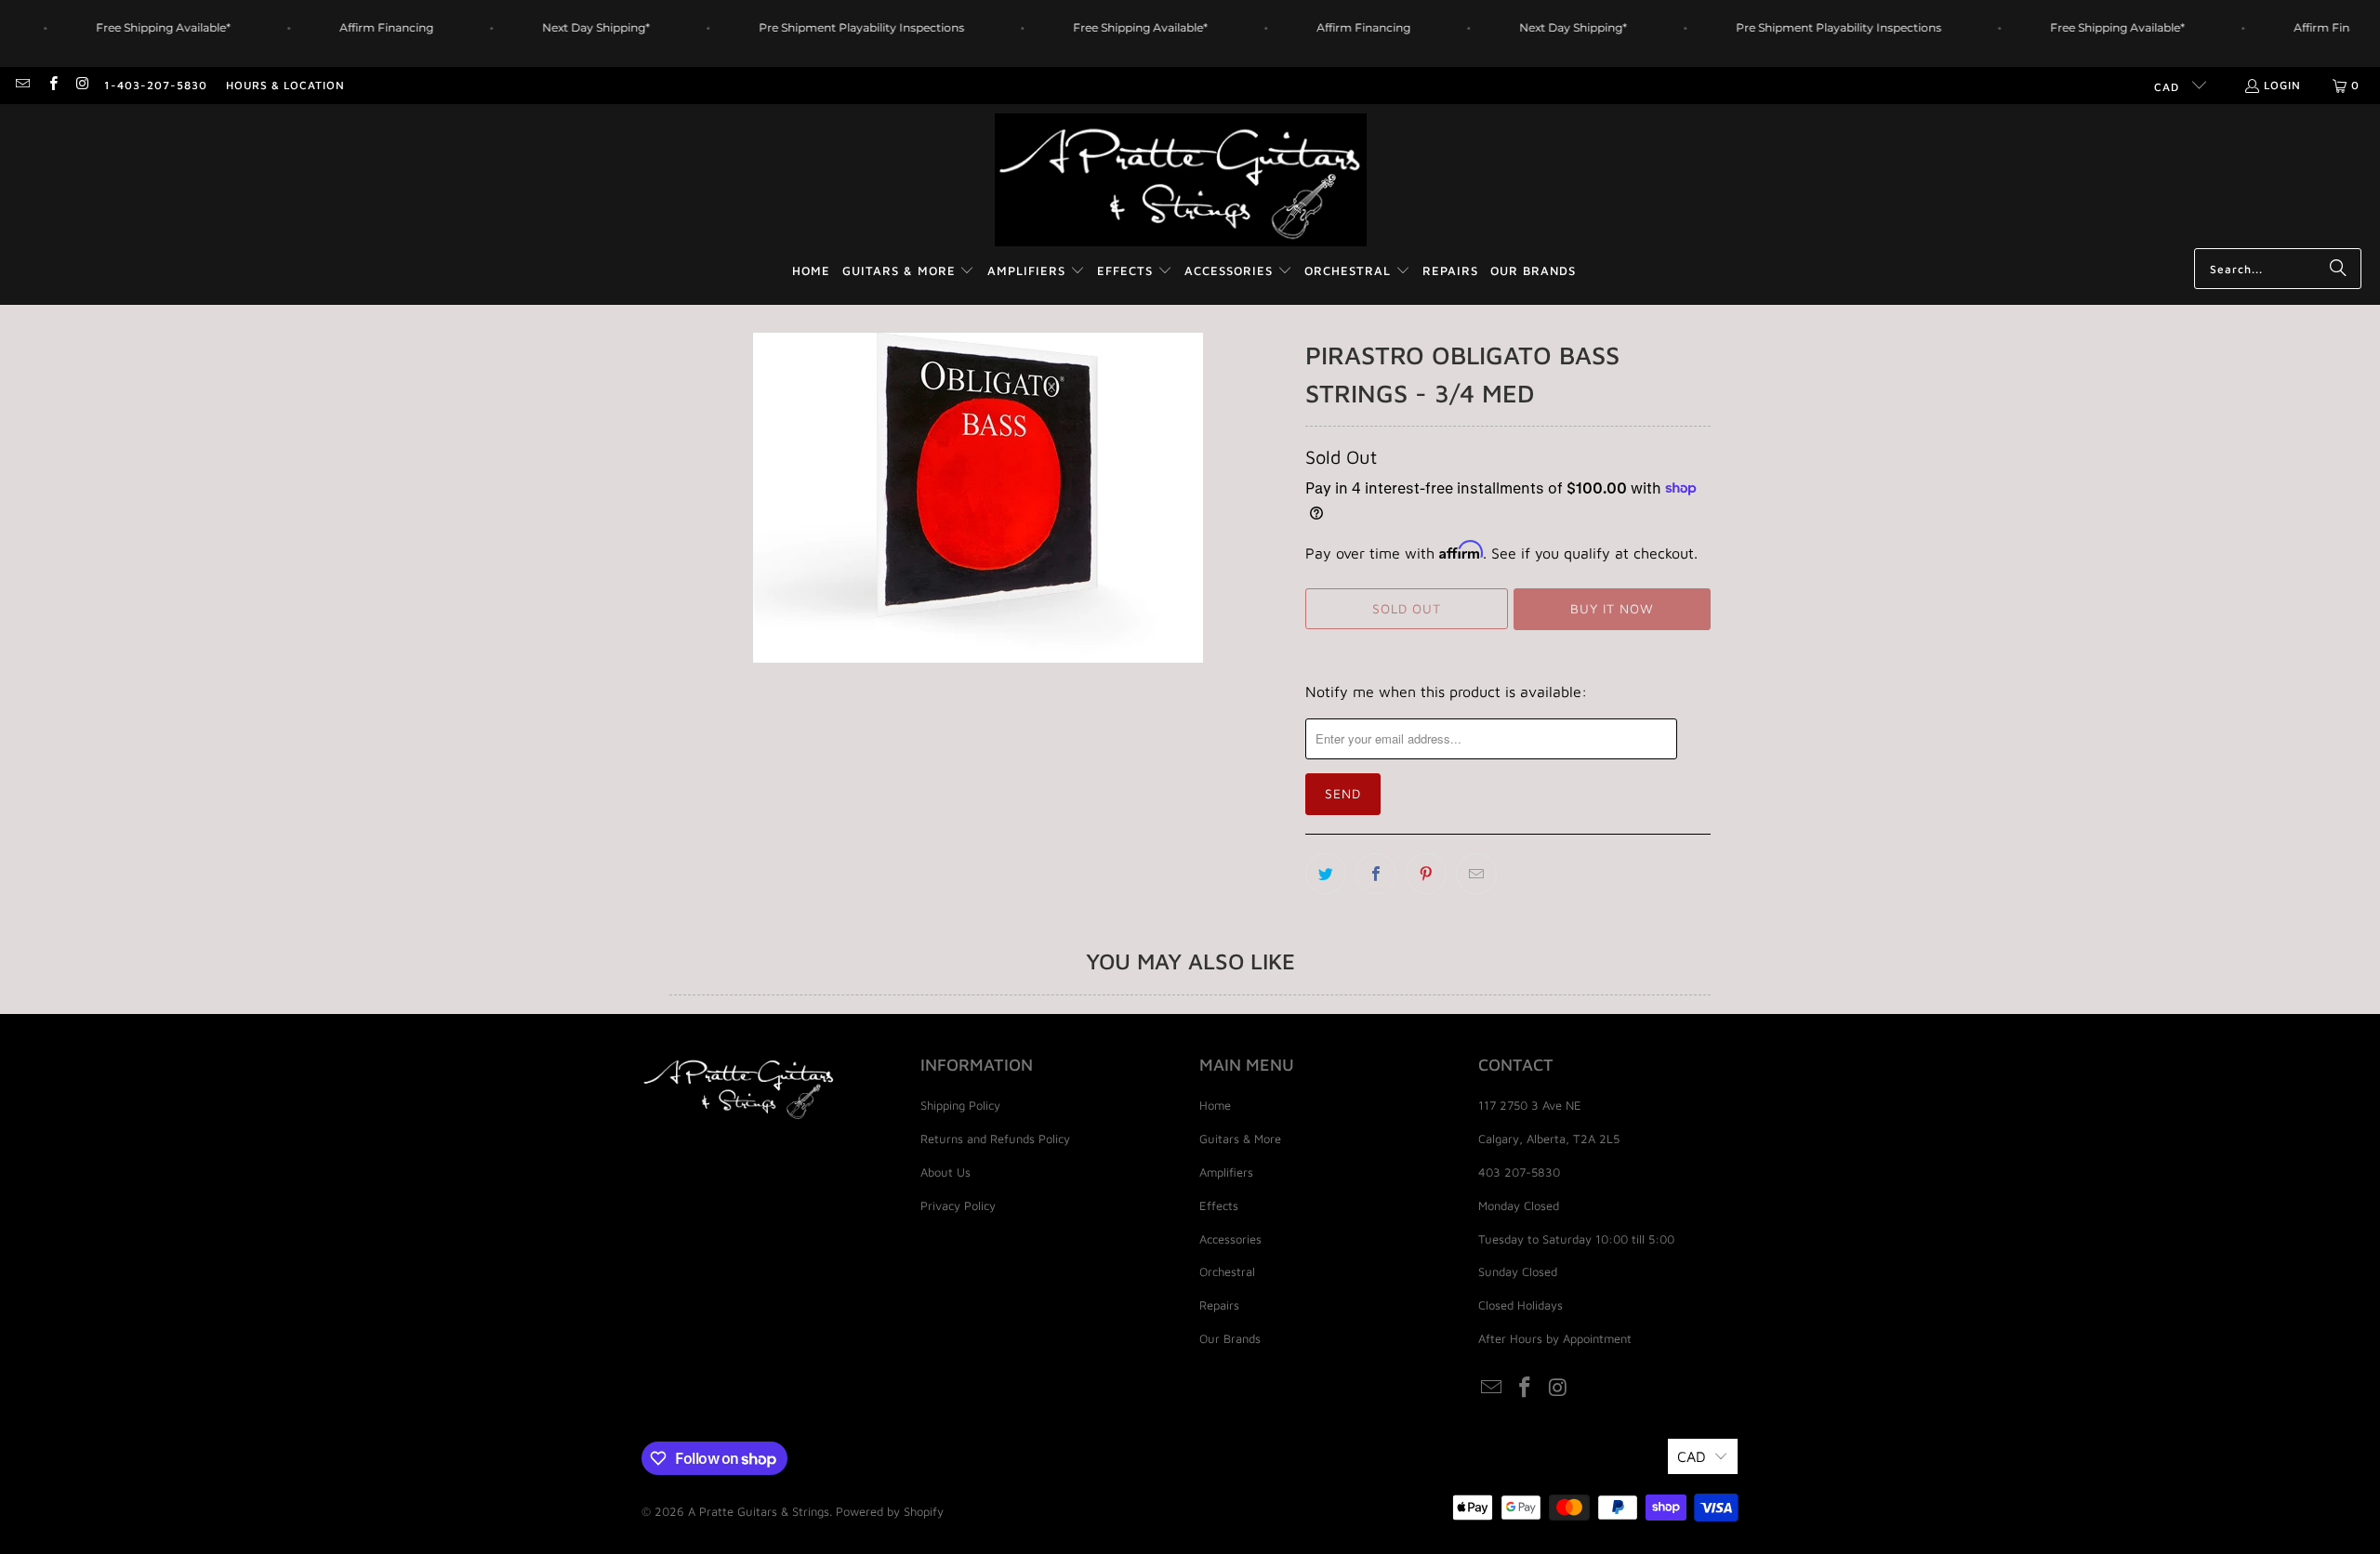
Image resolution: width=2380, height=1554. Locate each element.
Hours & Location (285, 85)
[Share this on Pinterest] (1426, 874)
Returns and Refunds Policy (995, 1139)
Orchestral (1227, 1271)
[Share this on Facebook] (1376, 874)
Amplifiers (1226, 1172)
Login (2282, 85)
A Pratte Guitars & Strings (759, 1511)
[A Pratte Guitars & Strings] (1181, 181)
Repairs (1219, 1305)
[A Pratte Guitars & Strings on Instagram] (82, 85)
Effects (1219, 1205)
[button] (909, 272)
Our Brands (1230, 1338)
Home (1215, 1105)
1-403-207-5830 (156, 85)
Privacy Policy (958, 1205)
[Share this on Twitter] (1326, 874)
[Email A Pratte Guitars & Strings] (22, 85)
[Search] (2338, 269)
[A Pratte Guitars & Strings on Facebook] (52, 85)
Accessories (1230, 1239)
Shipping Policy (960, 1105)
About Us (945, 1172)
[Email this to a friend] (1476, 874)
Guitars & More (1240, 1139)
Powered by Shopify (890, 1511)
